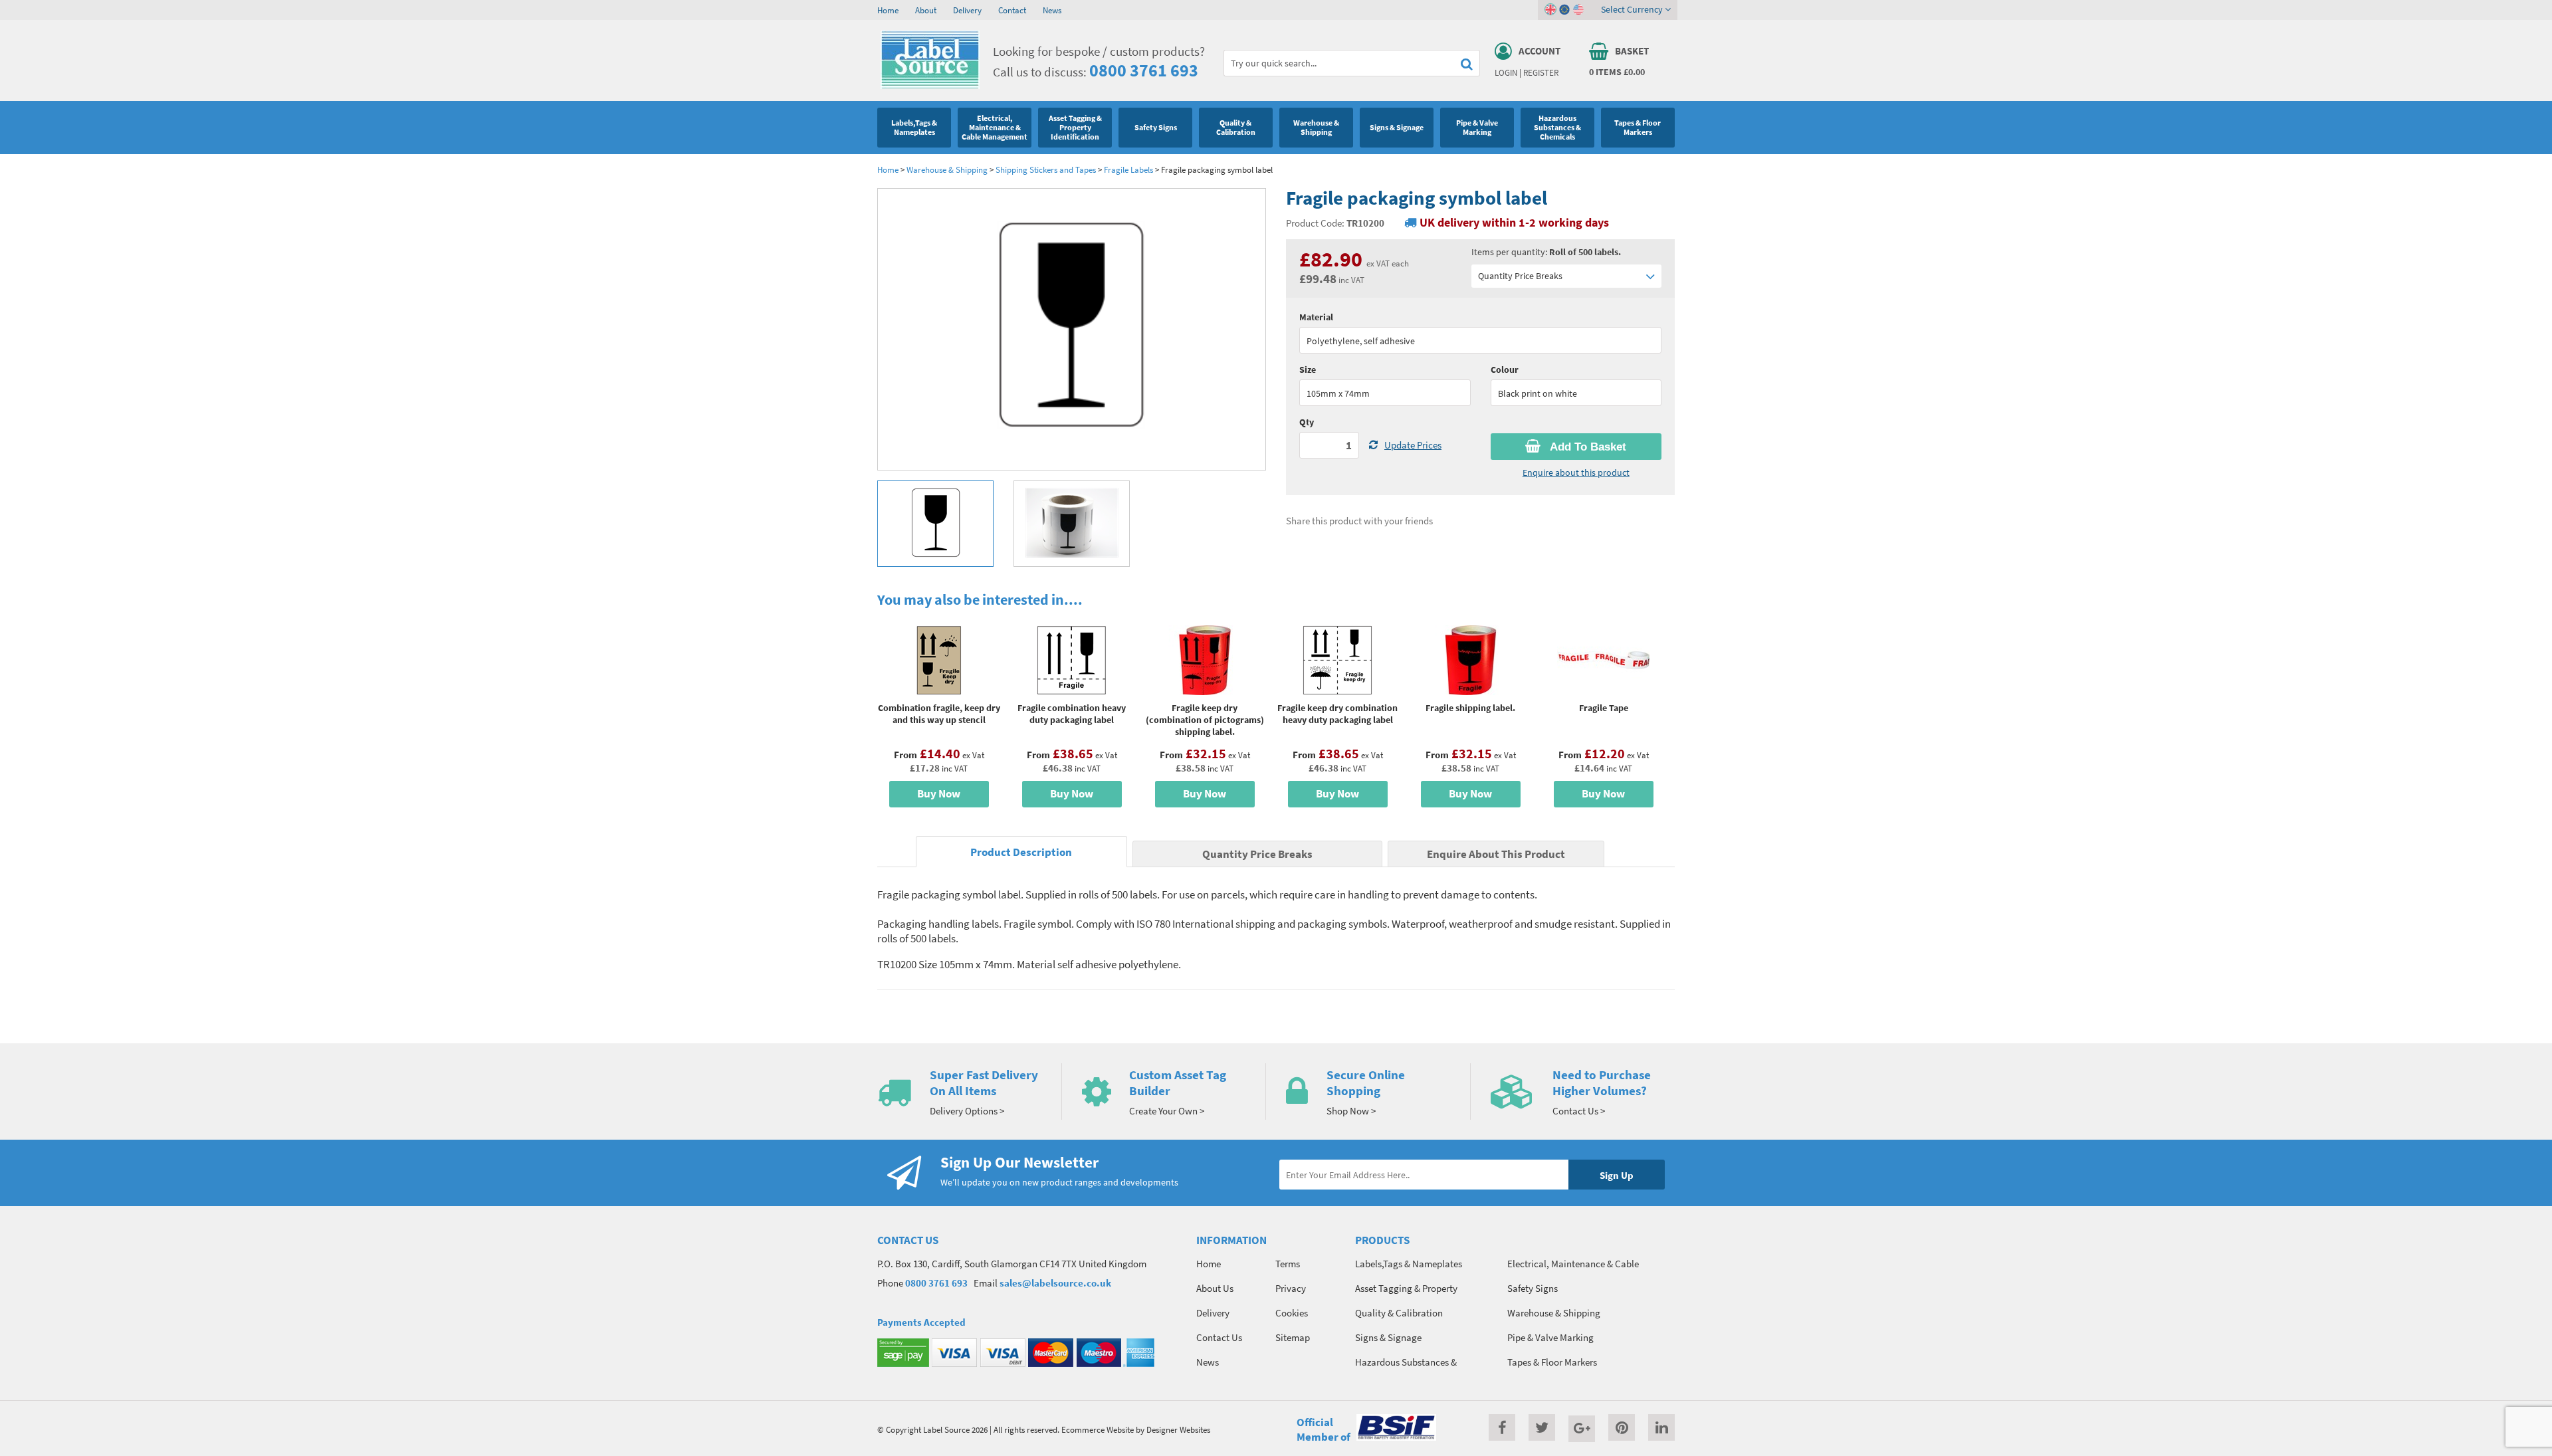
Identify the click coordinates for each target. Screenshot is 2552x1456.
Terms (1288, 1264)
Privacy (1291, 1288)
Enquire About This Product (1496, 854)
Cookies (1292, 1313)
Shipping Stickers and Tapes (1046, 169)
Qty (1307, 422)
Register (1541, 72)
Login (1506, 72)
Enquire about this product (1576, 472)
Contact (1012, 10)
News (1052, 10)
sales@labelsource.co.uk (1055, 1283)
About (926, 10)
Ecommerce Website (1098, 1429)
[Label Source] (930, 86)
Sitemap (1293, 1337)
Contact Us (1219, 1337)
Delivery (967, 10)
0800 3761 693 (1144, 70)
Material (1316, 317)
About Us (1215, 1288)
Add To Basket (1587, 447)
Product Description (1021, 852)
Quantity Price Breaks (1520, 276)
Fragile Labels (1128, 169)
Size (1308, 369)
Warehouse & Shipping (947, 169)
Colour (1505, 369)
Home (888, 10)
